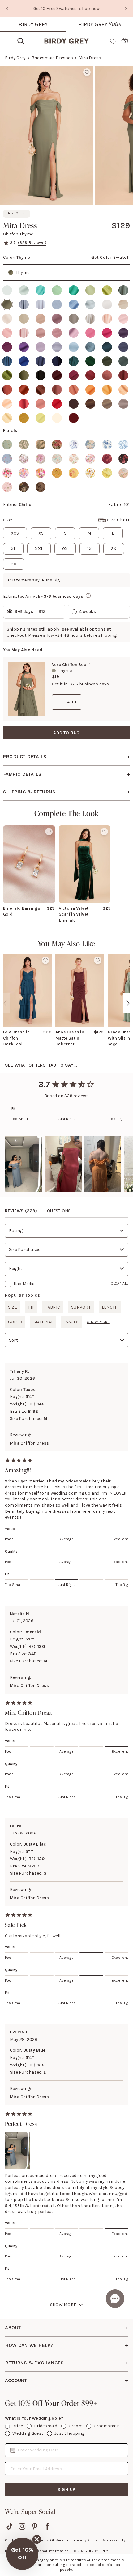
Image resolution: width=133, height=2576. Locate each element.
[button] (24, 1164)
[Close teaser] (37, 2539)
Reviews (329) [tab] (21, 1211)
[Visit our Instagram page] (22, 2526)
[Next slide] (126, 9)
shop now (89, 8)
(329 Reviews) (32, 243)
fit (31, 1307)
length (110, 1307)
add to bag (66, 733)
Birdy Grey (33, 24)
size (13, 1307)
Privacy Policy (86, 2540)
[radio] (7, 290)
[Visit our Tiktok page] (9, 2526)
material (43, 1322)
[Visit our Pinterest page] (35, 2526)
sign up (67, 2489)
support (81, 1307)
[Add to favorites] (87, 72)
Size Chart (118, 520)
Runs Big (51, 580)
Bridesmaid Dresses (52, 58)
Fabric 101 (119, 504)
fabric (53, 1307)
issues (71, 1322)
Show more (98, 1322)
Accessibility (114, 2540)
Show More (63, 2305)
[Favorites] (113, 41)
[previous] (5, 1003)
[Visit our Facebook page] (47, 2526)
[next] (128, 1003)
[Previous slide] (7, 9)
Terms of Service (54, 2540)
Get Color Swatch (111, 257)
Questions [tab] (59, 1211)
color (15, 1322)
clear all (119, 1284)
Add (72, 702)
